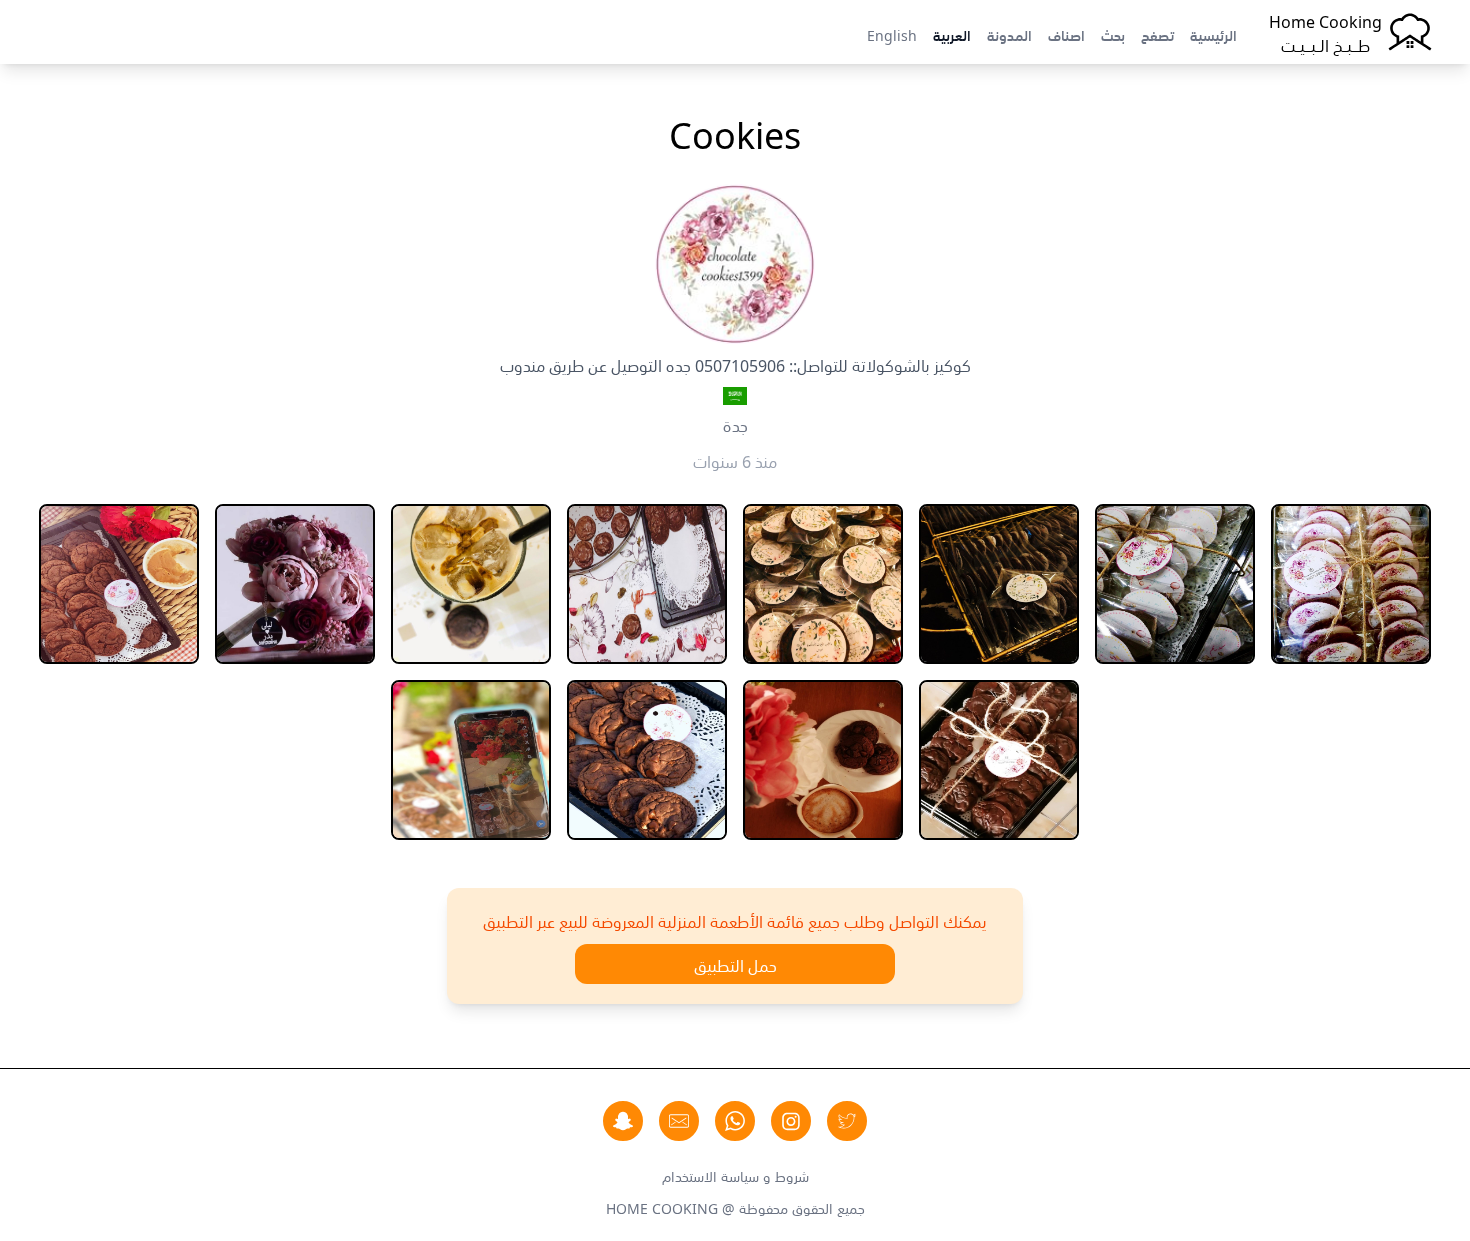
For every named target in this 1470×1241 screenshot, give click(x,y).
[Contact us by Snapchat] (623, 1121)
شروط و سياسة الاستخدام (735, 1175)
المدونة (1009, 34)
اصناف (1066, 34)
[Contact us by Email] (679, 1121)
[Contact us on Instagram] (791, 1121)
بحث (1113, 34)
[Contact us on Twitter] (847, 1121)
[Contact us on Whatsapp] (735, 1121)
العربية (952, 34)
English (892, 34)
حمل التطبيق (735, 964)
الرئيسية (1213, 34)
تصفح (1157, 34)
